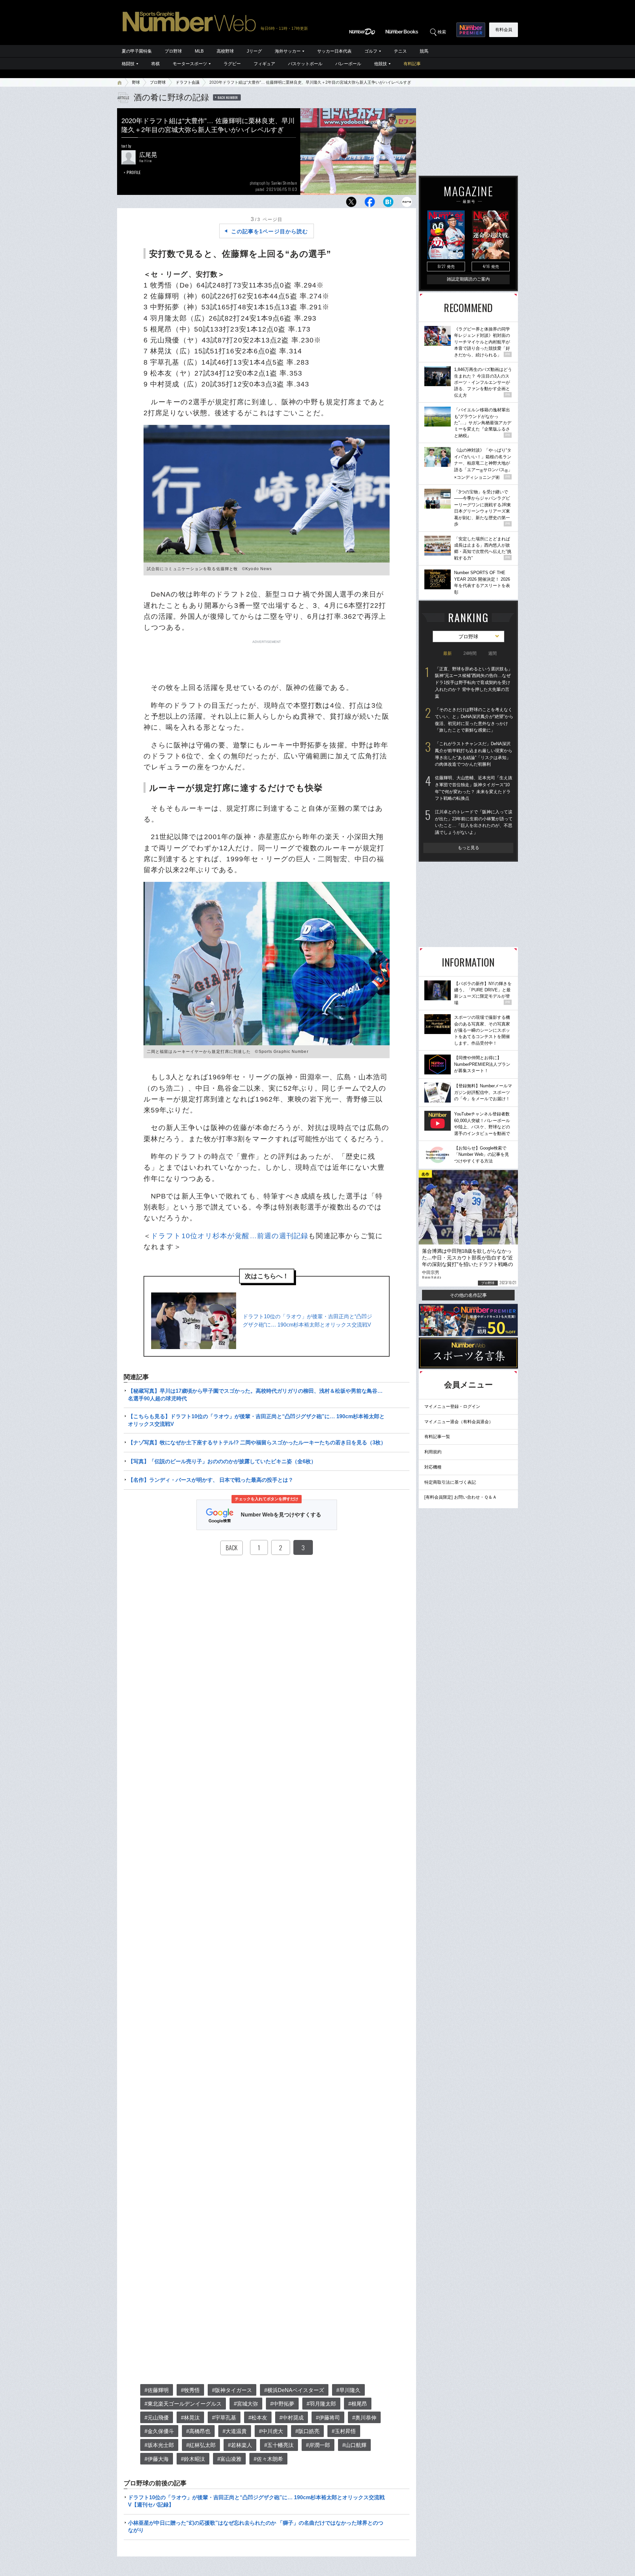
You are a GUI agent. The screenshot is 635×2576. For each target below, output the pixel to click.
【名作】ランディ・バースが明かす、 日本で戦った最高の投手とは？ (211, 1480)
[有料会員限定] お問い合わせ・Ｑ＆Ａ (461, 1497)
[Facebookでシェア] (370, 204)
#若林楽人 (240, 2445)
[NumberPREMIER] (471, 30)
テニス (400, 51)
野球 (136, 82)
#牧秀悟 (190, 2390)
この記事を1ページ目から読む (270, 231)
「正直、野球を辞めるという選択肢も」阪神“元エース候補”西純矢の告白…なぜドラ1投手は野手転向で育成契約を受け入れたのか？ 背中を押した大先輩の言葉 (474, 683)
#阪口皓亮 (307, 2431)
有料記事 (412, 64)
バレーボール (348, 64)
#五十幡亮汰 (279, 2445)
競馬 (424, 51)
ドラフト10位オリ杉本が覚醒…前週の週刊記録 (230, 1236)
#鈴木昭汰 (193, 2459)
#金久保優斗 (159, 2431)
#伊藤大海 (157, 2459)
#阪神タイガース (232, 2390)
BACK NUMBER (228, 97)
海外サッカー (288, 51)
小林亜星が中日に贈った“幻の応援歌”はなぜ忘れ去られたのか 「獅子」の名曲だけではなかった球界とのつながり (256, 2527)
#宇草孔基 (224, 2418)
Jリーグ (254, 51)
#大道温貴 (235, 2431)
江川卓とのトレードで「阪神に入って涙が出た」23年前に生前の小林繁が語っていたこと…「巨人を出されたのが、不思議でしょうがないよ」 (474, 822)
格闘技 (128, 64)
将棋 (155, 64)
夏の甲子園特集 (137, 51)
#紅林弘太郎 (201, 2445)
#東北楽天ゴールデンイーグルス (183, 2404)
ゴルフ (371, 51)
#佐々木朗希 (268, 2459)
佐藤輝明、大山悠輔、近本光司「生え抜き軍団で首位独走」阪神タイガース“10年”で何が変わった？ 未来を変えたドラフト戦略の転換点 (474, 788)
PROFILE (134, 172)
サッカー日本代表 (334, 51)
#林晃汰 (190, 2418)
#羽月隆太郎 (321, 2404)
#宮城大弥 (246, 2404)
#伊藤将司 (328, 2418)
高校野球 (225, 51)
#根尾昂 (358, 2404)
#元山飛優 (157, 2418)
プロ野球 (173, 51)
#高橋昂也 (198, 2431)
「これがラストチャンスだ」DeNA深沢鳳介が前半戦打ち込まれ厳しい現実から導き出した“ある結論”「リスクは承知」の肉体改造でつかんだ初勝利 (474, 754)
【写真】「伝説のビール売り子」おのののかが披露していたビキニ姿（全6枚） (222, 1461)
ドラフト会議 (188, 82)
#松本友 (258, 2418)
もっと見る (468, 848)
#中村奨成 (292, 2418)
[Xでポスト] (351, 204)
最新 (447, 653)
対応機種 (433, 1467)
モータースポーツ (190, 64)
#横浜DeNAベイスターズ (294, 2390)
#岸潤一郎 (318, 2445)
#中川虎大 (271, 2431)
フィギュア (264, 64)
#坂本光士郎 (159, 2445)
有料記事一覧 (437, 1437)
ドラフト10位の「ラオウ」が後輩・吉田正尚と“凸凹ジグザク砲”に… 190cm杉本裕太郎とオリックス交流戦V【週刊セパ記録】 (256, 2501)
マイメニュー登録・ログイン (452, 1406)
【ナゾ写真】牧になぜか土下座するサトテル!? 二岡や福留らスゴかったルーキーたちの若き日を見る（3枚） (257, 1443)
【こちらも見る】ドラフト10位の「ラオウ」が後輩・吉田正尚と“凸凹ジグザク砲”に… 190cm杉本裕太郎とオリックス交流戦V (256, 1420)
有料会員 (504, 30)
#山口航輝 (354, 2445)
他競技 (381, 64)
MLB (199, 51)
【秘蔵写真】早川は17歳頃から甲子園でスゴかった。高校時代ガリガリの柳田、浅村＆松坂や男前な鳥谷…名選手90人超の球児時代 (255, 1395)
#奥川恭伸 (364, 2418)
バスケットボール (305, 64)
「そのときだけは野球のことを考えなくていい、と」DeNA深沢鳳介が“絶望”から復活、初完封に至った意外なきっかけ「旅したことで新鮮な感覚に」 (474, 720)
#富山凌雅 (229, 2459)
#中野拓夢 (282, 2404)
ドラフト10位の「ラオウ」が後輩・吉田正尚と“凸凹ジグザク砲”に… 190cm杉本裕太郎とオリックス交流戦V (307, 1321)
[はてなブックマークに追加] (388, 204)
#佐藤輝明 (157, 2390)
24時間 (470, 653)
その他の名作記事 (468, 1295)
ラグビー (232, 64)
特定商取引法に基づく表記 (450, 1482)
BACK (232, 1548)
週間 (492, 653)
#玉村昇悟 (344, 2431)
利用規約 (433, 1452)
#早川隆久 (348, 2390)
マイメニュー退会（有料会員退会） (459, 1422)
